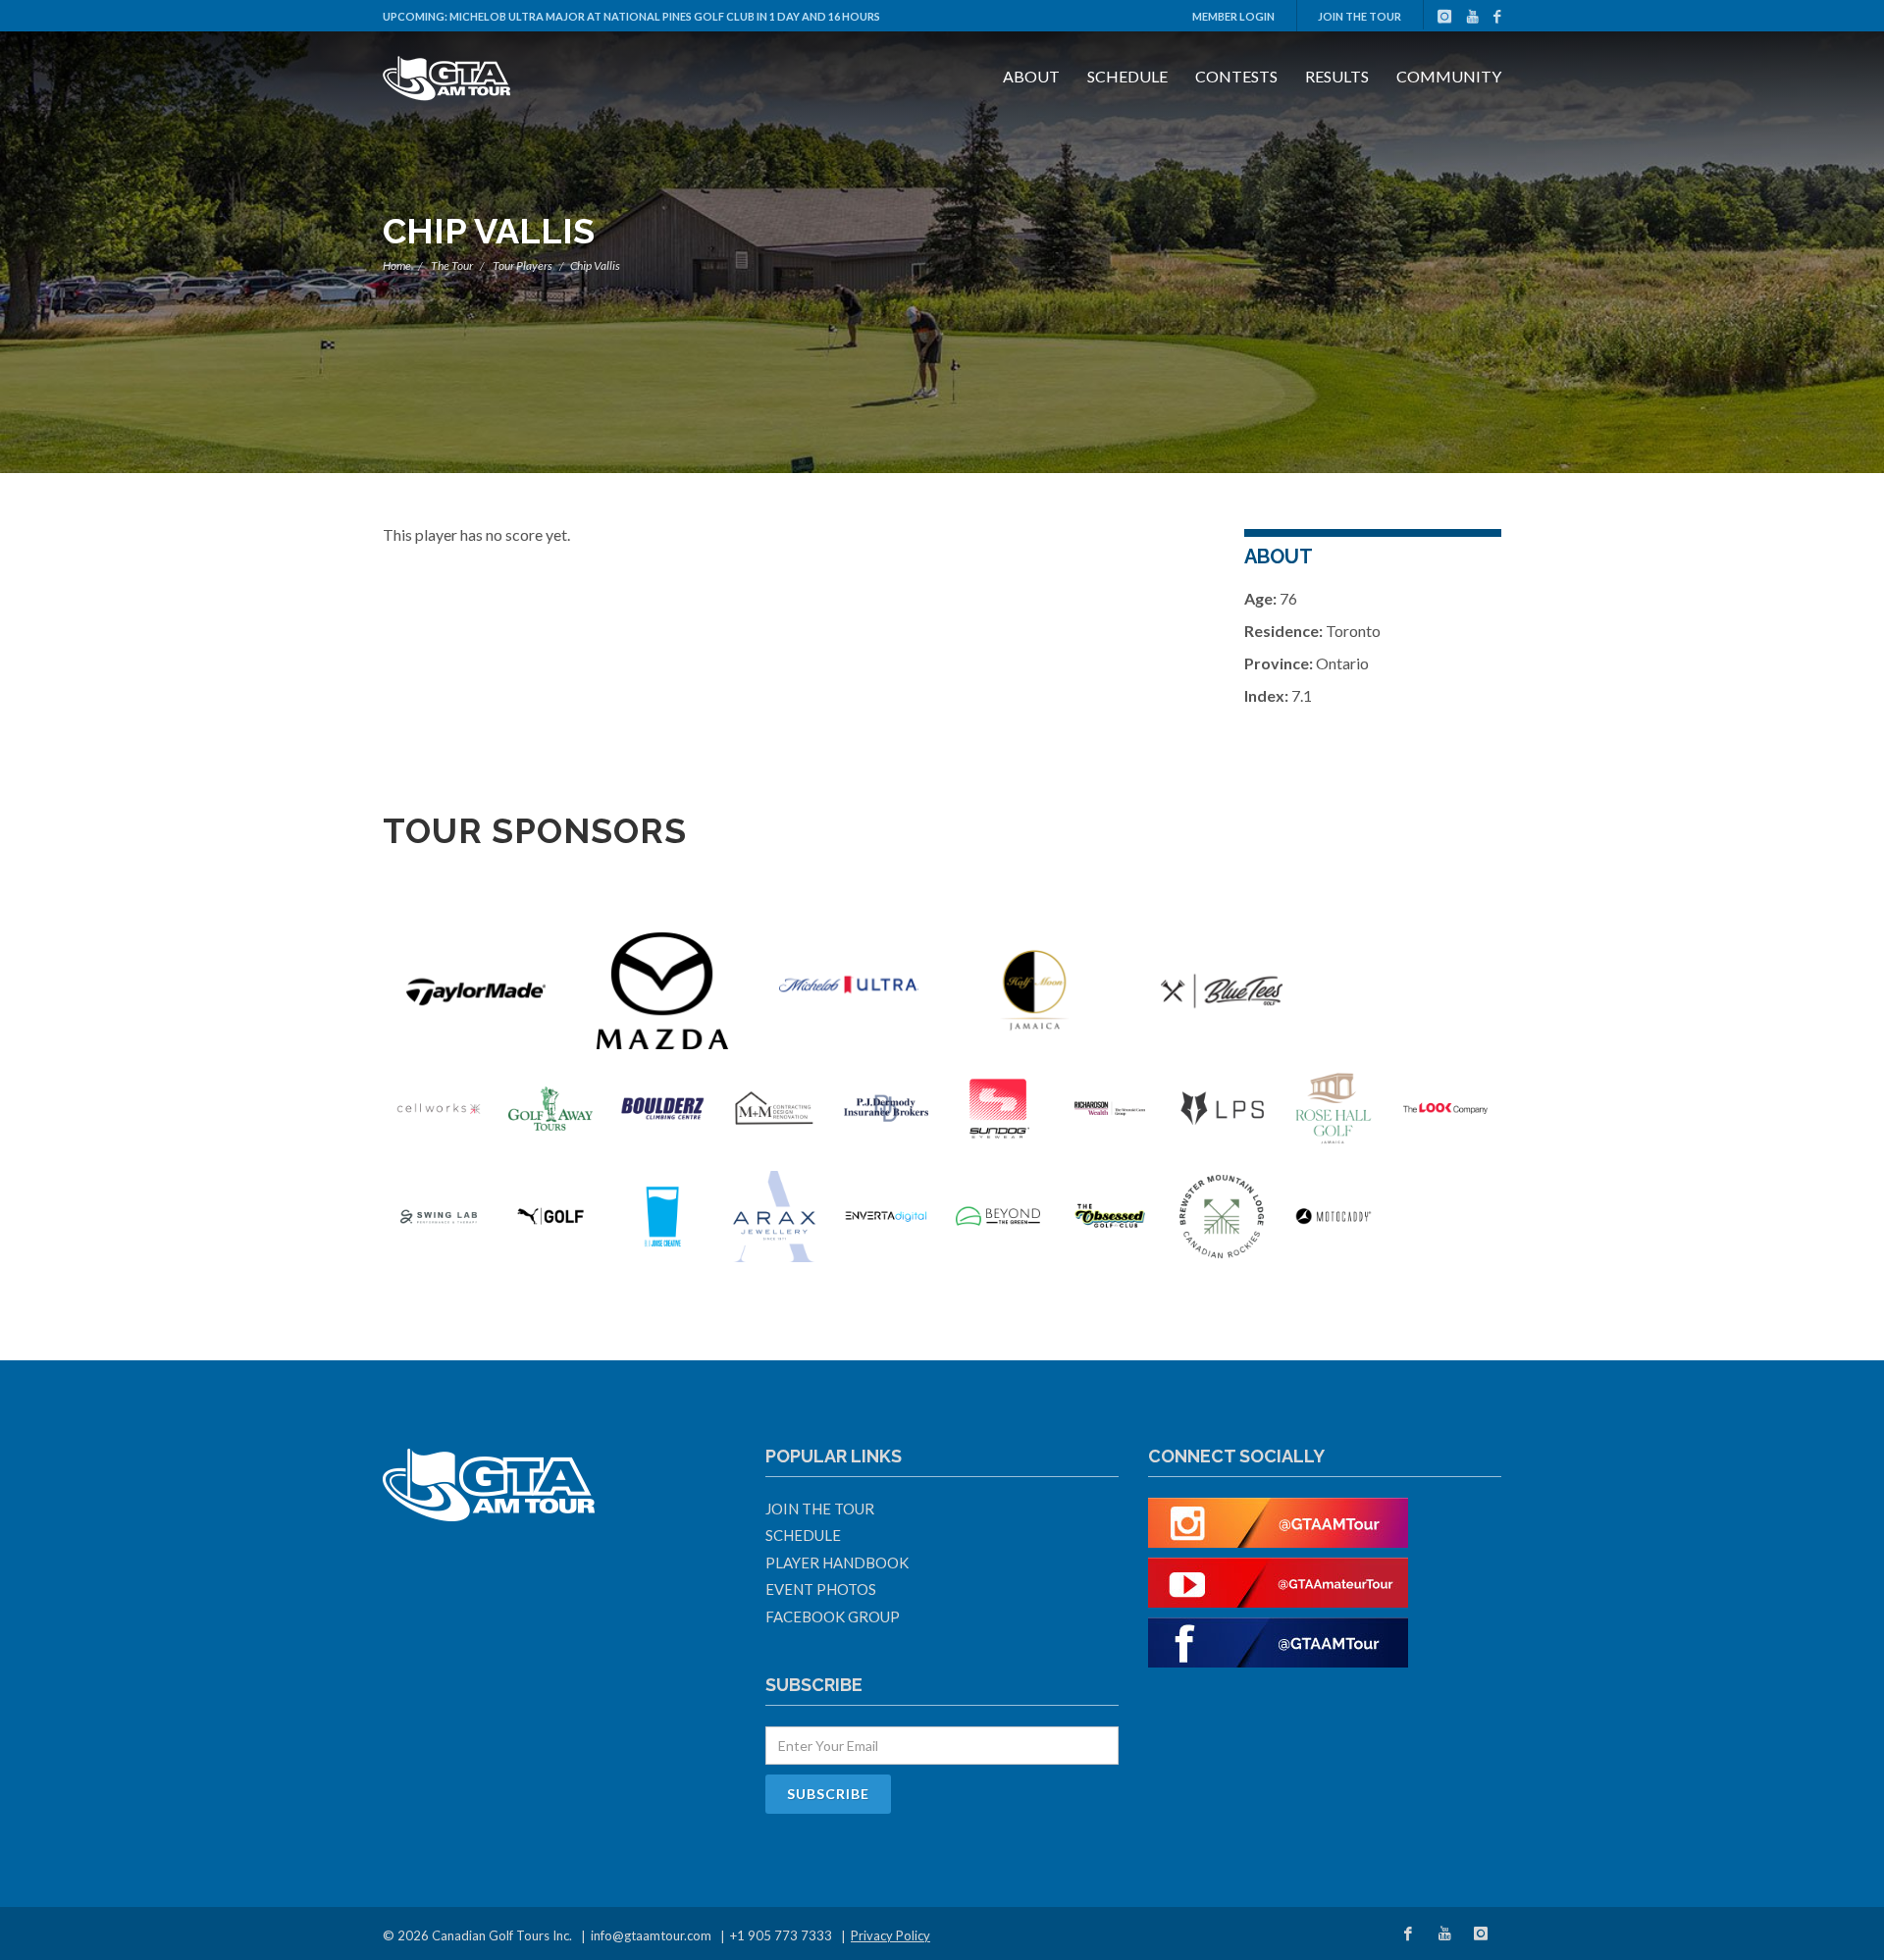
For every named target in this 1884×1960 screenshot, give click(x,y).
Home (397, 265)
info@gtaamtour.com (651, 1935)
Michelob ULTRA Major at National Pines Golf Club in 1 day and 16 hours (665, 16)
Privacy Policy (890, 1935)
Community (1449, 76)
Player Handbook (837, 1563)
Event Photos (821, 1589)
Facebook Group (833, 1616)
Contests (1236, 76)
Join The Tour (1360, 16)
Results (1337, 76)
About (1031, 76)
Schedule (1127, 76)
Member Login (1233, 16)
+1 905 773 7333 (781, 1935)
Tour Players (523, 265)
